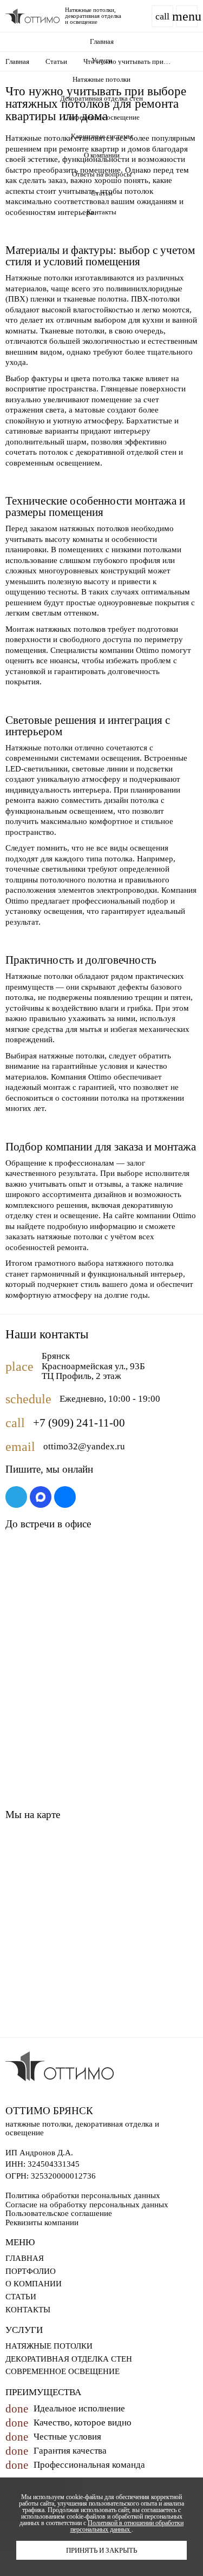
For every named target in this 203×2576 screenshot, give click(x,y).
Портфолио (31, 2271)
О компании (102, 155)
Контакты (101, 212)
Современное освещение (102, 117)
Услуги (102, 60)
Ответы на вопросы (102, 174)
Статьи (102, 193)
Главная (102, 41)
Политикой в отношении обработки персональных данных (127, 2526)
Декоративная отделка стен (101, 98)
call (162, 16)
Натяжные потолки (101, 79)
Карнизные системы (102, 136)
